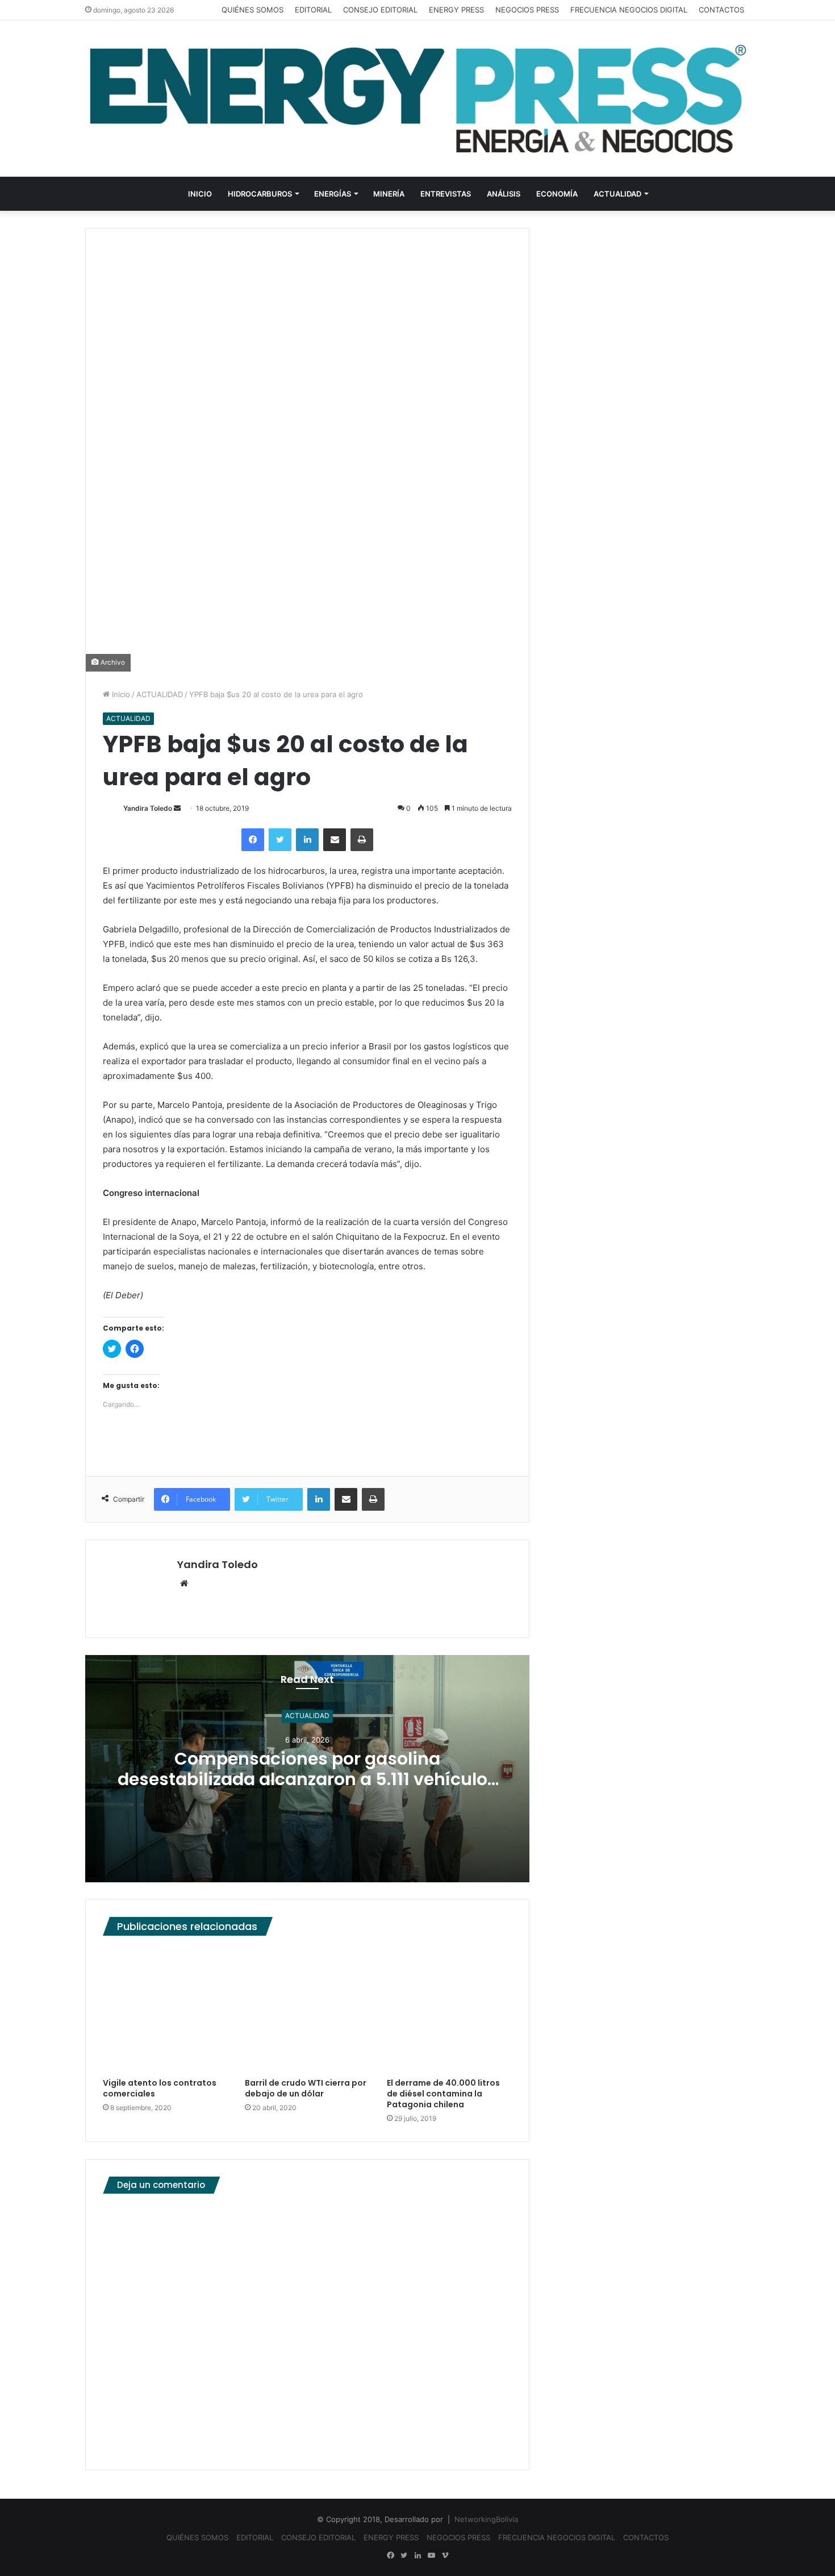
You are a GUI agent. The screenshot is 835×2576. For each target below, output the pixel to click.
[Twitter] (280, 840)
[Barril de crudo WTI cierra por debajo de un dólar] (307, 2010)
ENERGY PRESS (456, 10)
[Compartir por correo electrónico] (335, 840)
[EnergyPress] (417, 99)
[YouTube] (431, 2556)
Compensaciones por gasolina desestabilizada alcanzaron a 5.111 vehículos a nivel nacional (307, 1779)
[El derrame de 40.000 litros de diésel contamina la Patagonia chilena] (449, 2010)
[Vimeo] (445, 2556)
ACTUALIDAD (617, 194)
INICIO (200, 194)
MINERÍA (389, 194)
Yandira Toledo (148, 808)
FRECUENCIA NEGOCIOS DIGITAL (629, 10)
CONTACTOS (721, 10)
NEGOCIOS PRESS (527, 10)
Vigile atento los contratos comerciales (160, 2088)
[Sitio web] (184, 1584)
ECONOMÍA (557, 194)
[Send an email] (177, 808)
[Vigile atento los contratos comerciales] (165, 2010)
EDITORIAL (313, 10)
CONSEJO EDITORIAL (380, 10)
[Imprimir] (362, 840)
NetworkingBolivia (486, 2519)
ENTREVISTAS (446, 194)
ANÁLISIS (504, 194)
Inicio (120, 694)
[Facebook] (253, 840)
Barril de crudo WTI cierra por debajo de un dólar (306, 2088)
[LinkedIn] (307, 840)
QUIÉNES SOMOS (252, 10)
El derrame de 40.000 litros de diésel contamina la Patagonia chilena (443, 2094)
